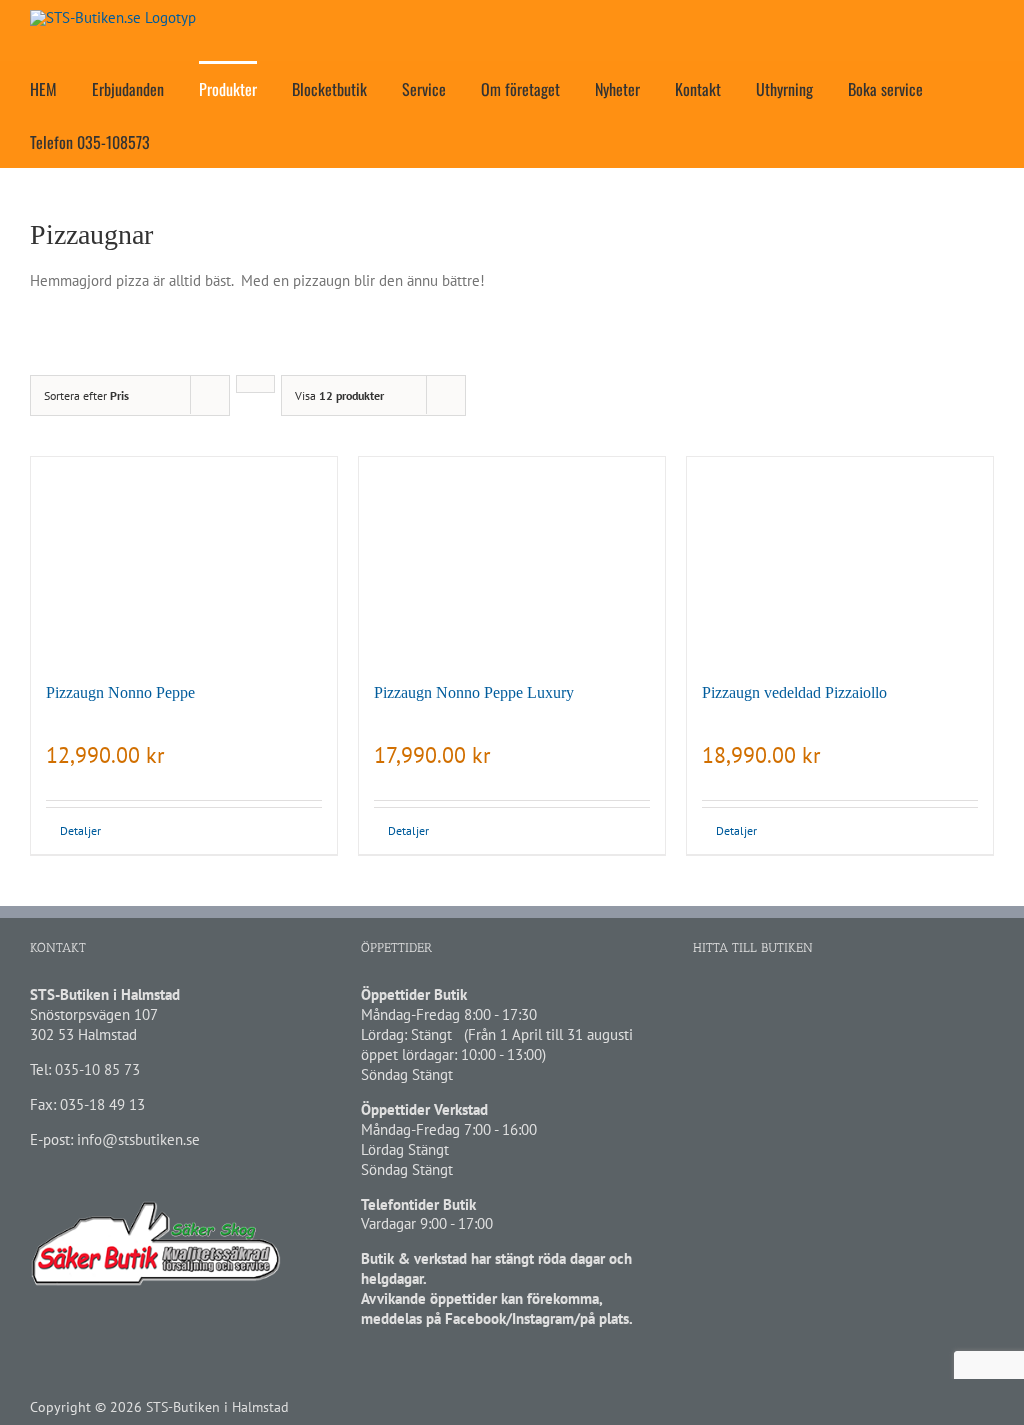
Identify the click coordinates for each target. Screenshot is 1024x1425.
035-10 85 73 (97, 1069)
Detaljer (80, 830)
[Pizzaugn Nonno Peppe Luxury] (512, 559)
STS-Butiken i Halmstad (217, 1407)
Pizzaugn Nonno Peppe (120, 692)
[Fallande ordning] (255, 384)
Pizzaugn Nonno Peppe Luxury (474, 692)
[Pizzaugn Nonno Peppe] (184, 559)
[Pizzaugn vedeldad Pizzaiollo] (840, 559)
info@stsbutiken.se (138, 1139)
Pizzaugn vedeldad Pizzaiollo (794, 692)
